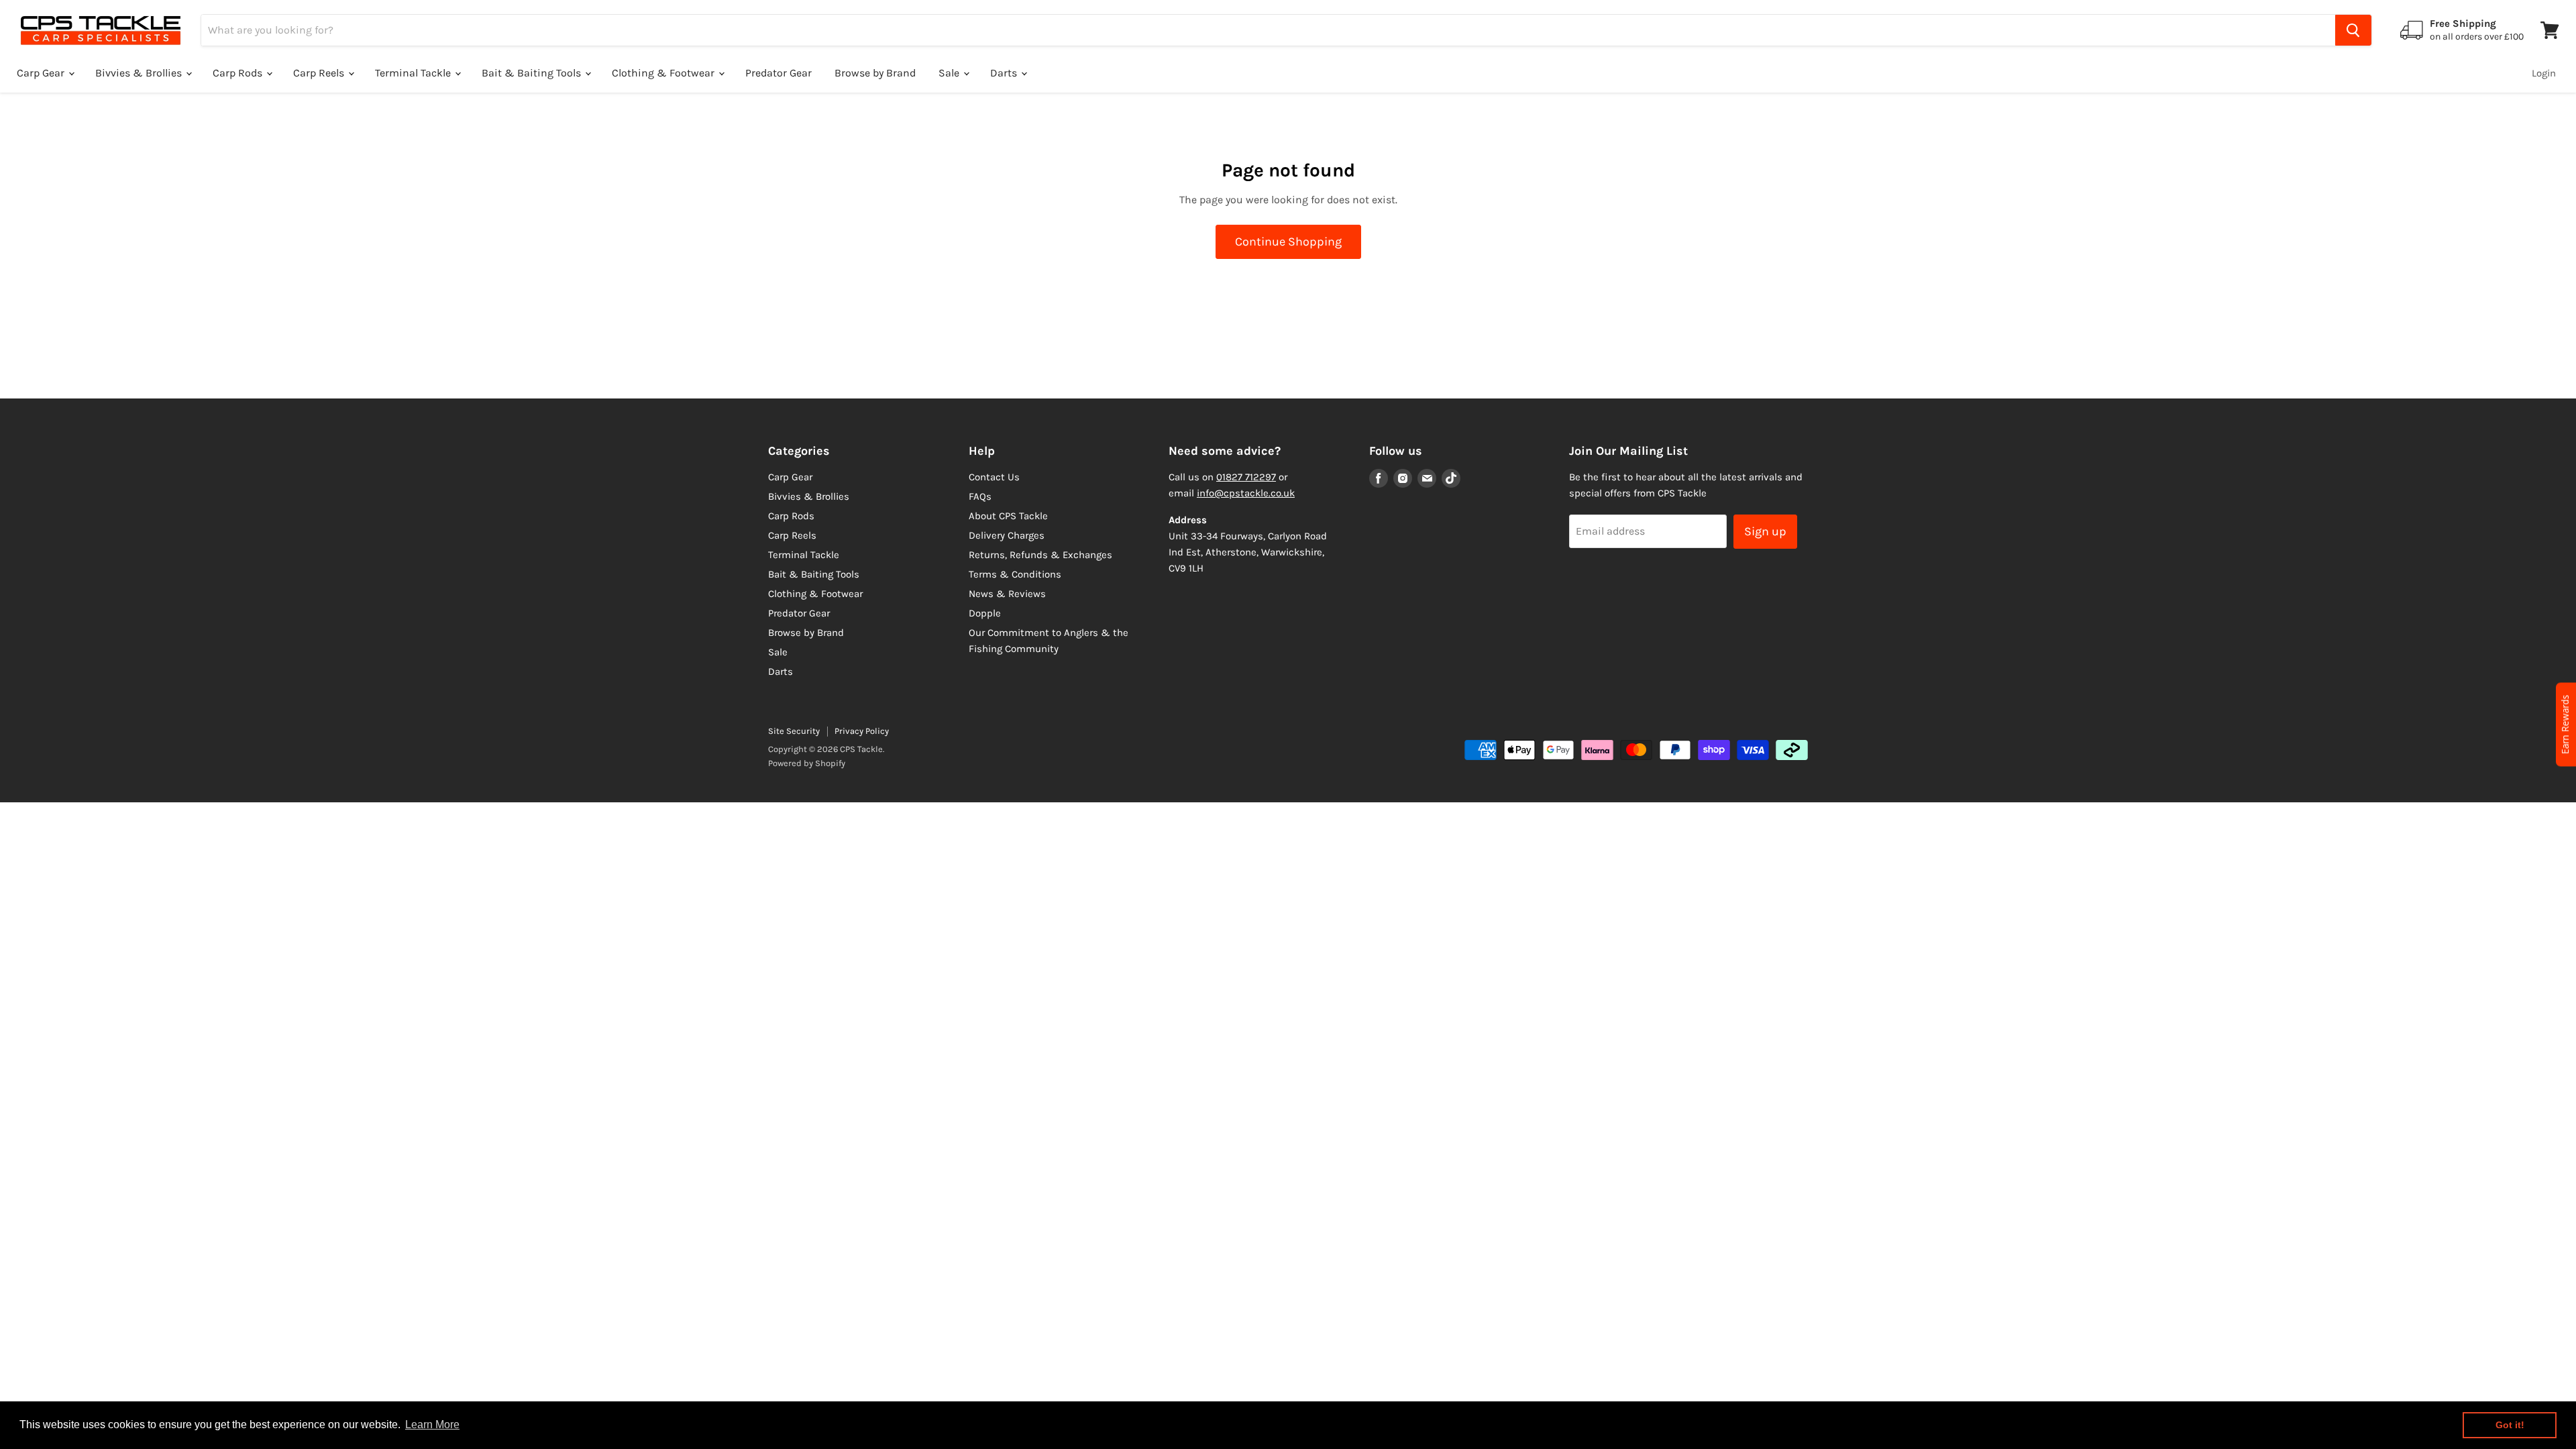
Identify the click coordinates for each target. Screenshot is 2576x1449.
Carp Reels (320, 73)
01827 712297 (1246, 477)
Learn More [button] (432, 1425)
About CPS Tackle (1008, 516)
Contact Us (994, 477)
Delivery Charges (1007, 535)
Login (2544, 73)
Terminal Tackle (414, 73)
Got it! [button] (2510, 1425)
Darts (1005, 73)
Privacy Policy (862, 731)
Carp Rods (239, 73)
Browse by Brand (875, 73)
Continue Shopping (1288, 241)
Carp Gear (42, 73)
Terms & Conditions (1015, 574)
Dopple (985, 613)
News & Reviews (1007, 594)
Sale (950, 73)
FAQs (980, 496)
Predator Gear (779, 73)
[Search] (2353, 30)
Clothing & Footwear (664, 73)
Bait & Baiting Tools (533, 73)
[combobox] (1268, 30)
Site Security (794, 731)
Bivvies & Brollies (140, 73)
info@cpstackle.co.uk (1246, 493)
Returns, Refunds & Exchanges (1040, 555)
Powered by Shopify (807, 763)
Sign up (1765, 531)
